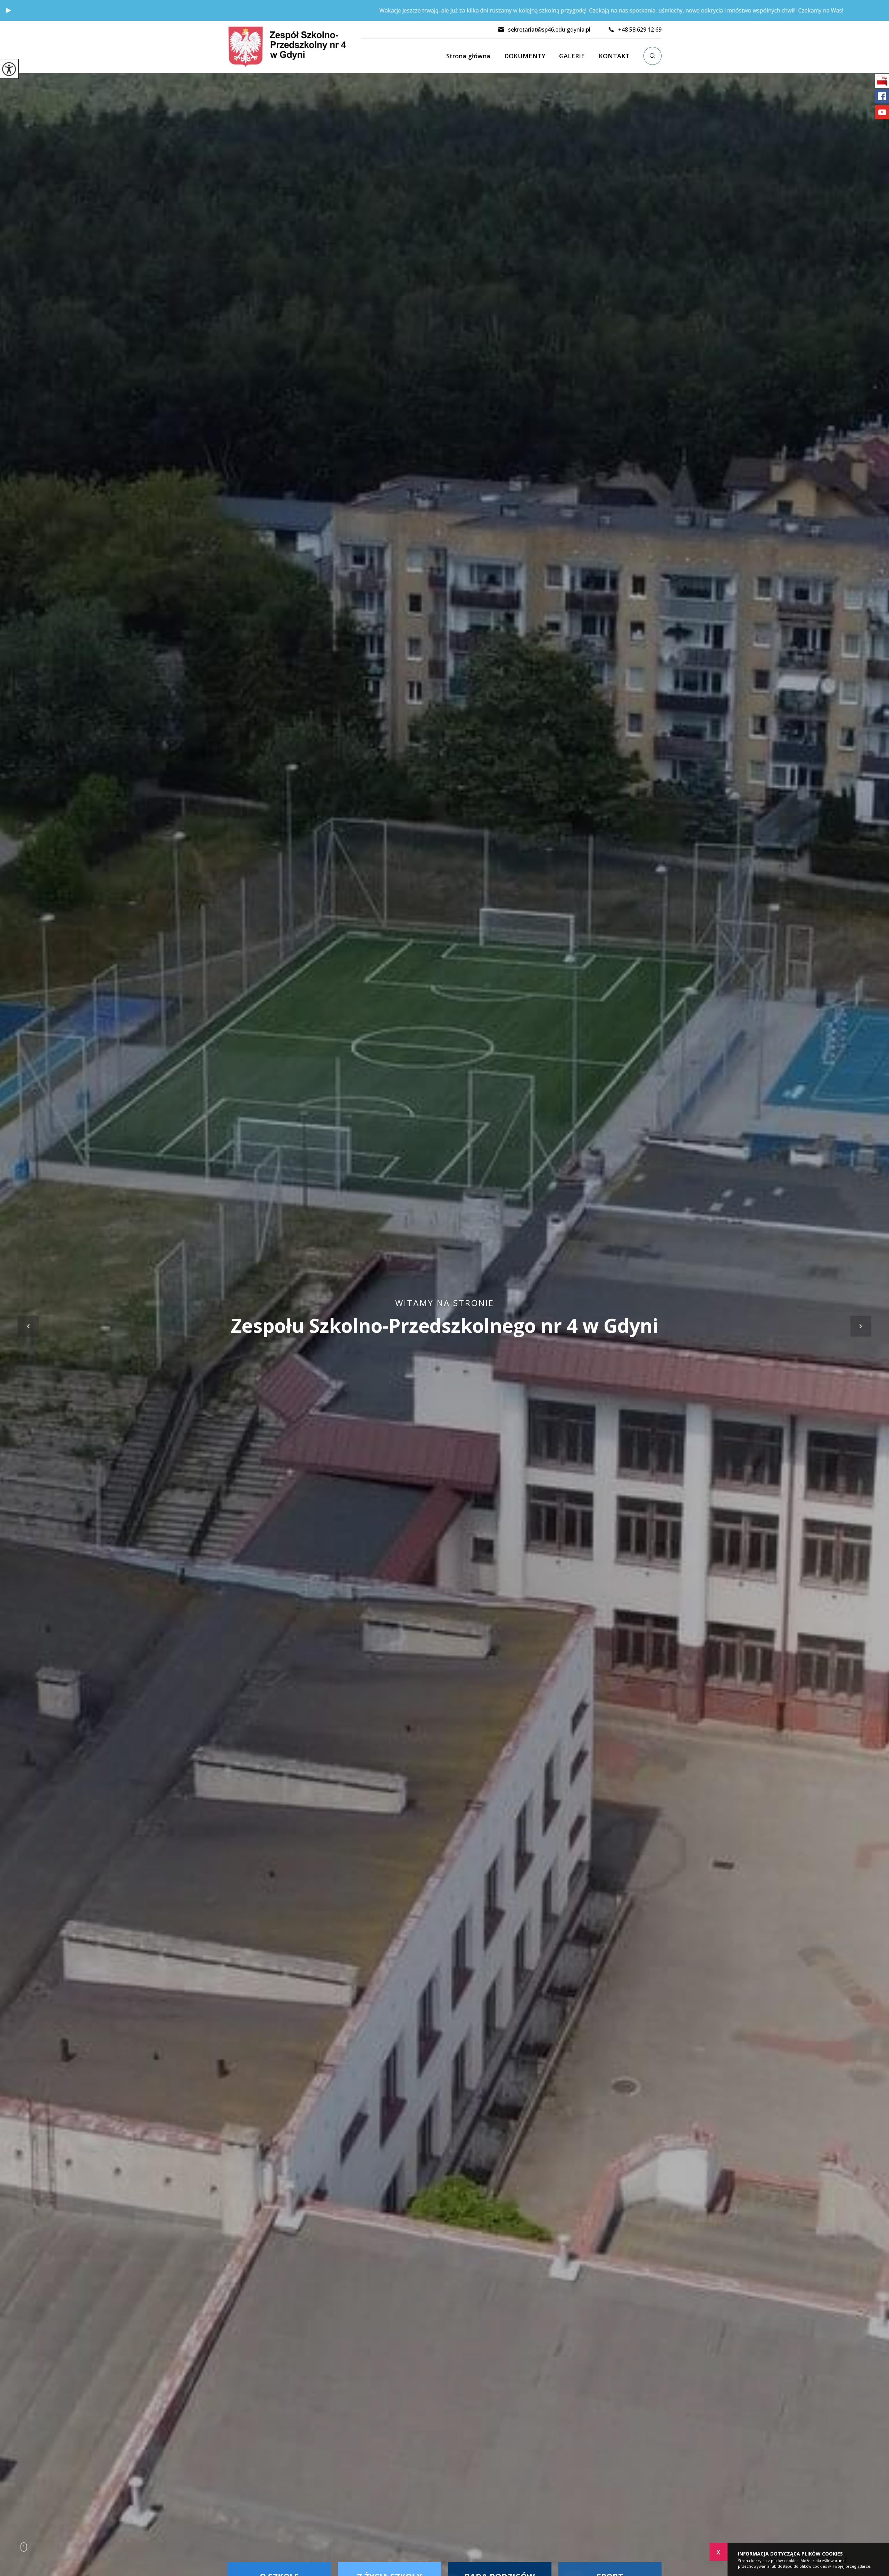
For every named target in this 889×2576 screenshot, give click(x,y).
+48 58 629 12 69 (640, 30)
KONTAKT (614, 56)
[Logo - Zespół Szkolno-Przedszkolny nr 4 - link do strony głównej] (294, 47)
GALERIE (572, 56)
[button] (9, 10)
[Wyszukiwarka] (653, 56)
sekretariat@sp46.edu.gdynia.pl (549, 30)
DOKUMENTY (525, 56)
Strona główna (468, 56)
